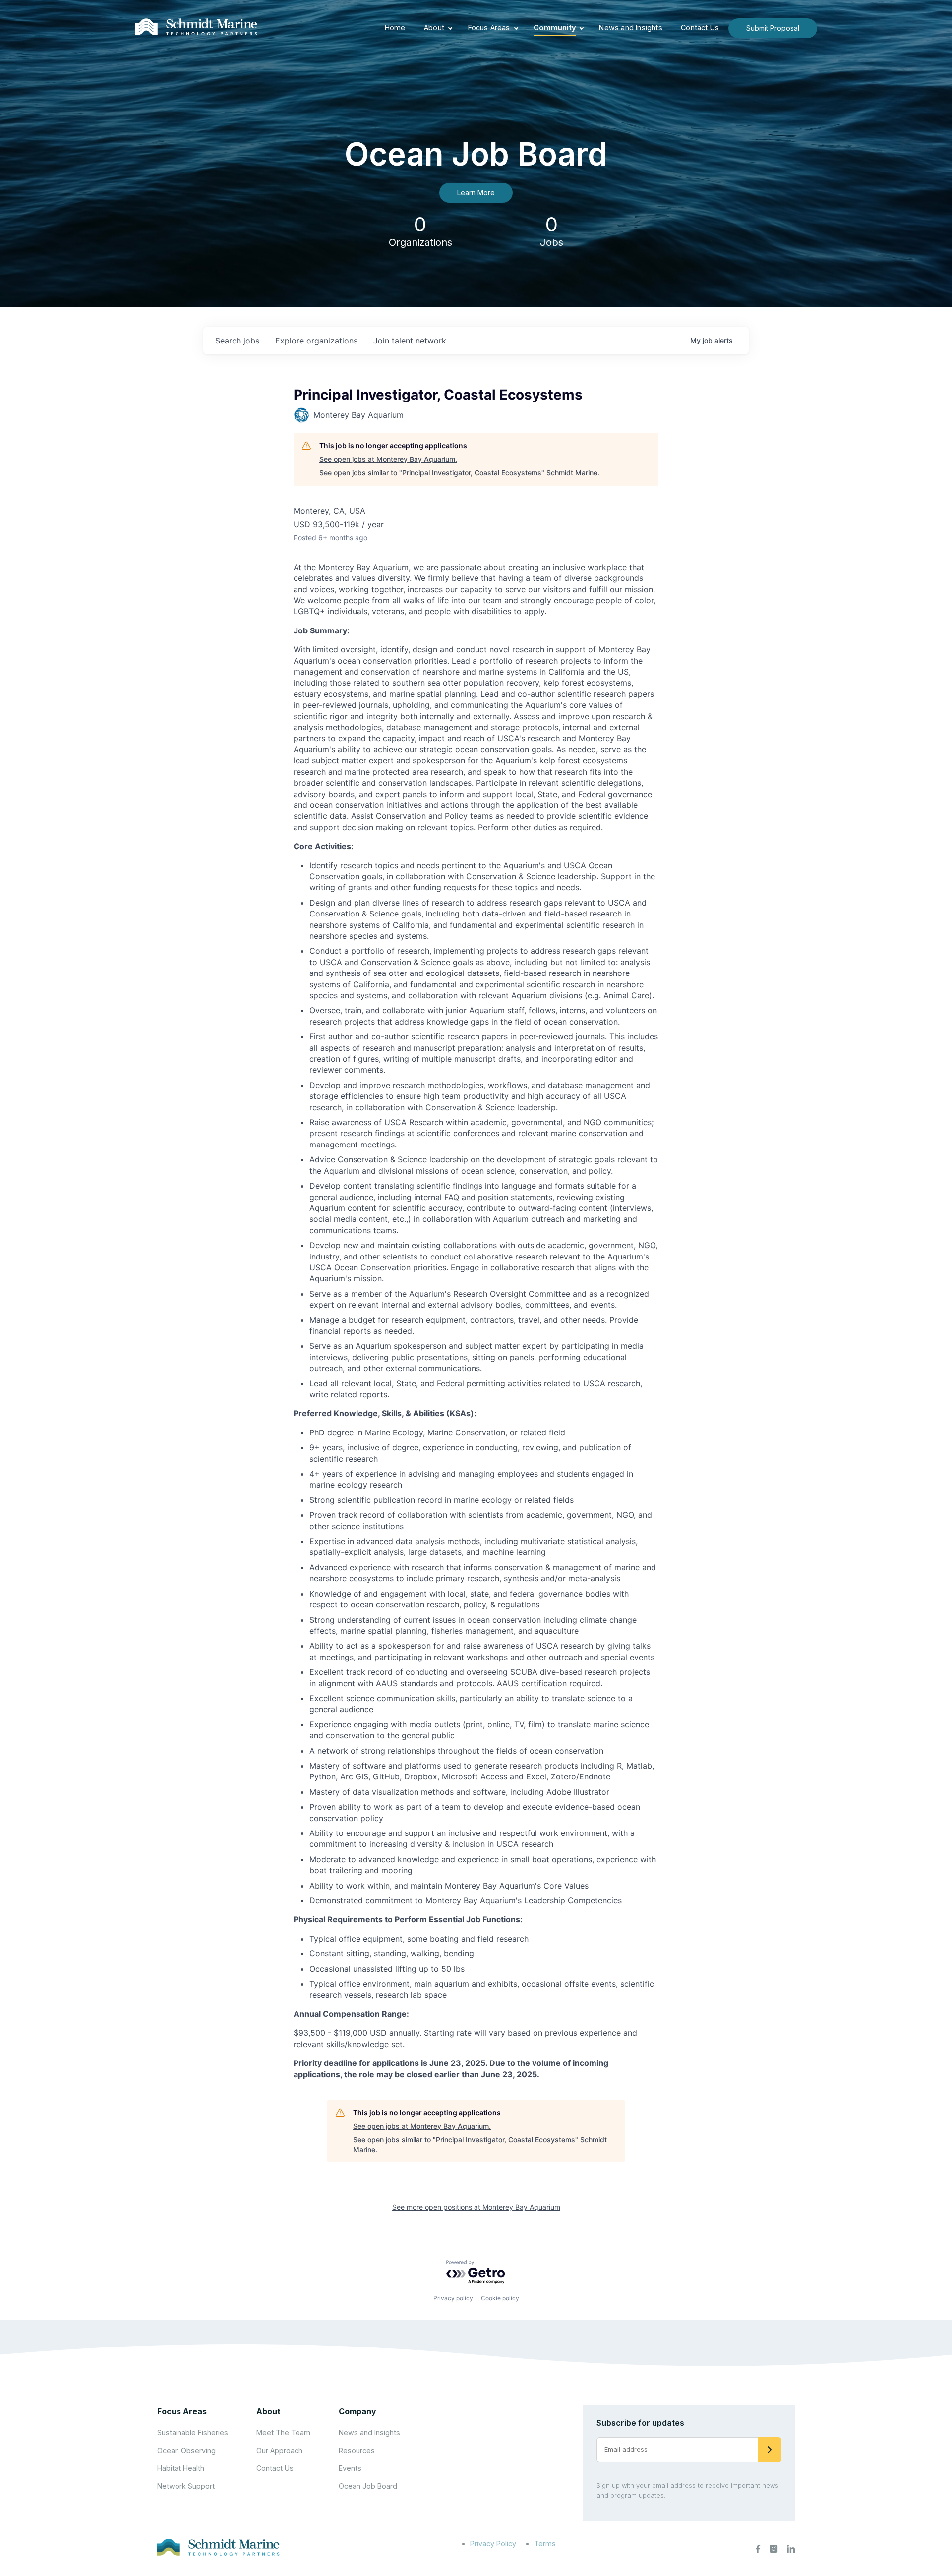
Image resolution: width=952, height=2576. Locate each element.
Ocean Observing (186, 2450)
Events (350, 2468)
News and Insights (630, 28)
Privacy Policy (493, 2544)
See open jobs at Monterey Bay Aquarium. (388, 459)
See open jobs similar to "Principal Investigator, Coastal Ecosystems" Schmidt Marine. (459, 473)
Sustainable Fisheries (193, 2433)
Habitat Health (181, 2468)
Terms (545, 2544)
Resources (357, 2450)
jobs (237, 341)
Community (555, 28)
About (434, 28)
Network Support (186, 2486)
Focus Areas (489, 28)
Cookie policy (500, 2298)
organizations (316, 341)
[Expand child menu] (450, 28)
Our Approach (279, 2450)
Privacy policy (453, 2298)
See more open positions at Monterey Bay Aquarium (476, 2207)
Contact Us (700, 28)
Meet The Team (283, 2433)
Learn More (476, 193)
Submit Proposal (773, 28)
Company (357, 2411)
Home (395, 28)
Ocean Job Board (368, 2486)
